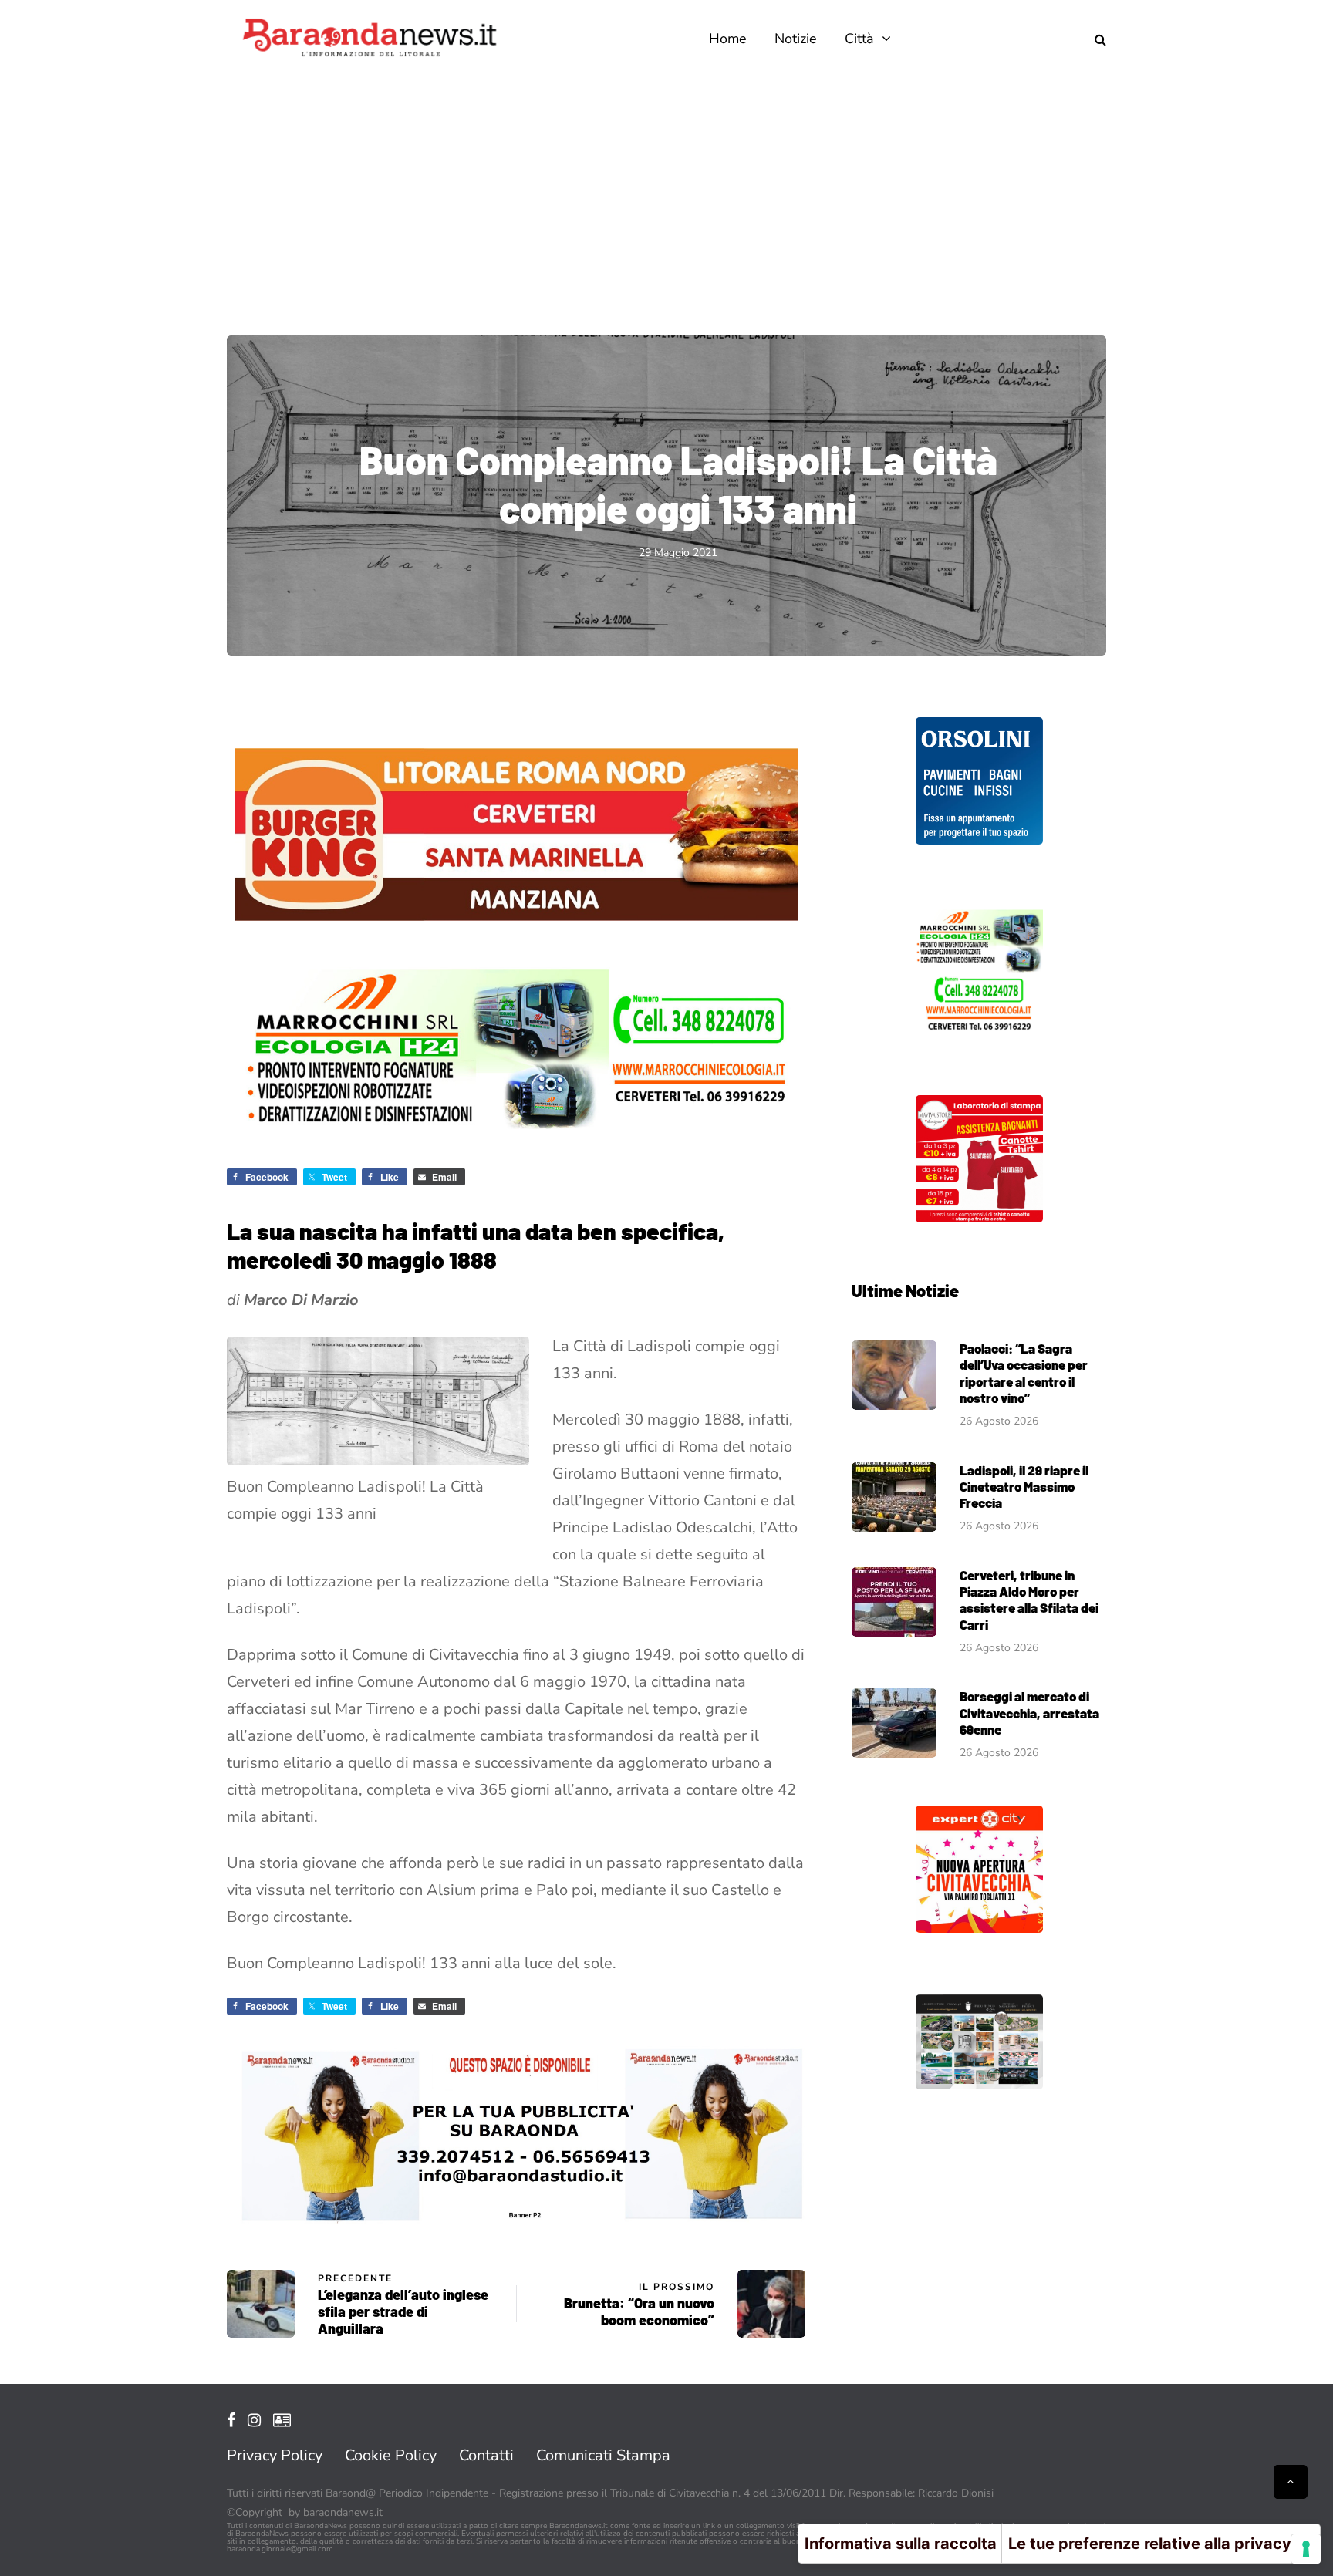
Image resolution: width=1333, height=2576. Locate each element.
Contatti (486, 2455)
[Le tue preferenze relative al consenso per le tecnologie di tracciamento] (1306, 2549)
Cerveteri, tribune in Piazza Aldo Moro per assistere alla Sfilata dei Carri (1029, 1600)
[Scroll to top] (1291, 2482)
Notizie (796, 39)
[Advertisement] (666, 193)
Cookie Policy (391, 2455)
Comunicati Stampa (603, 2455)
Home (728, 39)
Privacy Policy (275, 2455)
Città (859, 39)
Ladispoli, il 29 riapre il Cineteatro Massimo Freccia (1024, 1487)
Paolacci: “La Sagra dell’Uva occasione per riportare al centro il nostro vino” (1024, 1373)
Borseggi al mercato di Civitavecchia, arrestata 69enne (1029, 1713)
